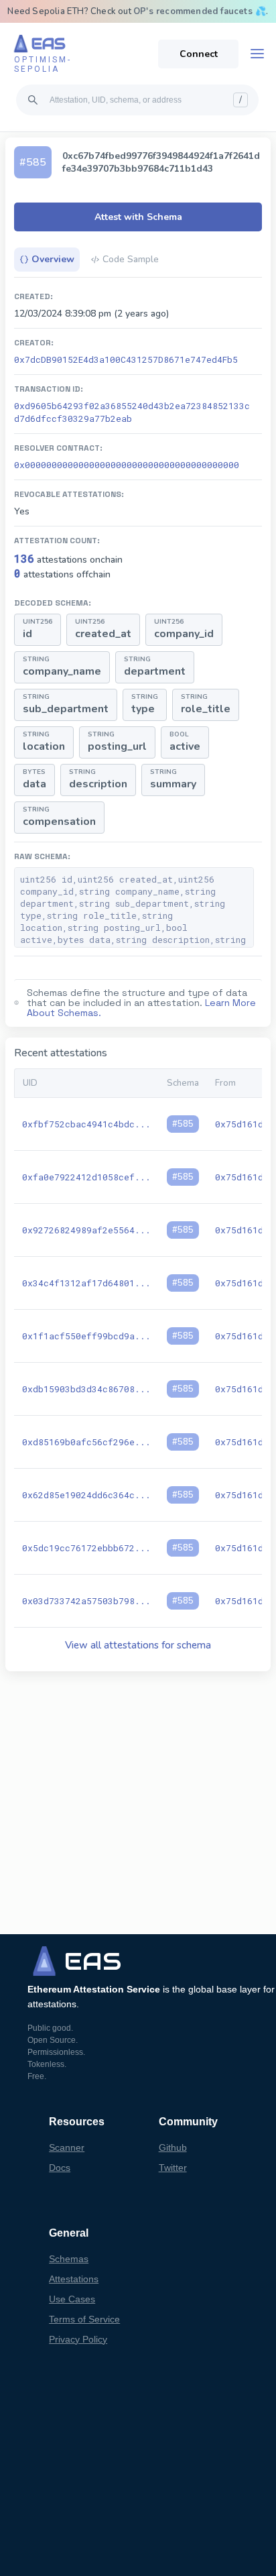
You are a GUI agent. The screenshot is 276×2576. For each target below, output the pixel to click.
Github (173, 2147)
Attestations (74, 2279)
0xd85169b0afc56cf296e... (86, 1442)
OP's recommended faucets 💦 (200, 11)
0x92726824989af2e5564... (86, 1230)
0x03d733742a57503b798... (86, 1601)
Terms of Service (84, 2319)
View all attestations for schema (138, 1645)
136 (24, 558)
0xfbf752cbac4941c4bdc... (86, 1124)
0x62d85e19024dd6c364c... (86, 1495)
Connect (199, 54)
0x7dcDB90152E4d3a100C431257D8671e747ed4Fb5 (126, 359)
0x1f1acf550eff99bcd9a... (86, 1336)
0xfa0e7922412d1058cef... (86, 1177)
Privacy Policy (78, 2339)
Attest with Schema (138, 217)
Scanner (67, 2147)
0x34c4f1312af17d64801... (86, 1283)
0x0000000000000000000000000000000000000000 (127, 465)
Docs (60, 2168)
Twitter (173, 2168)
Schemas (69, 2259)
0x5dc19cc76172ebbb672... (86, 1548)
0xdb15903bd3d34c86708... (86, 1389)
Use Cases (72, 2299)
